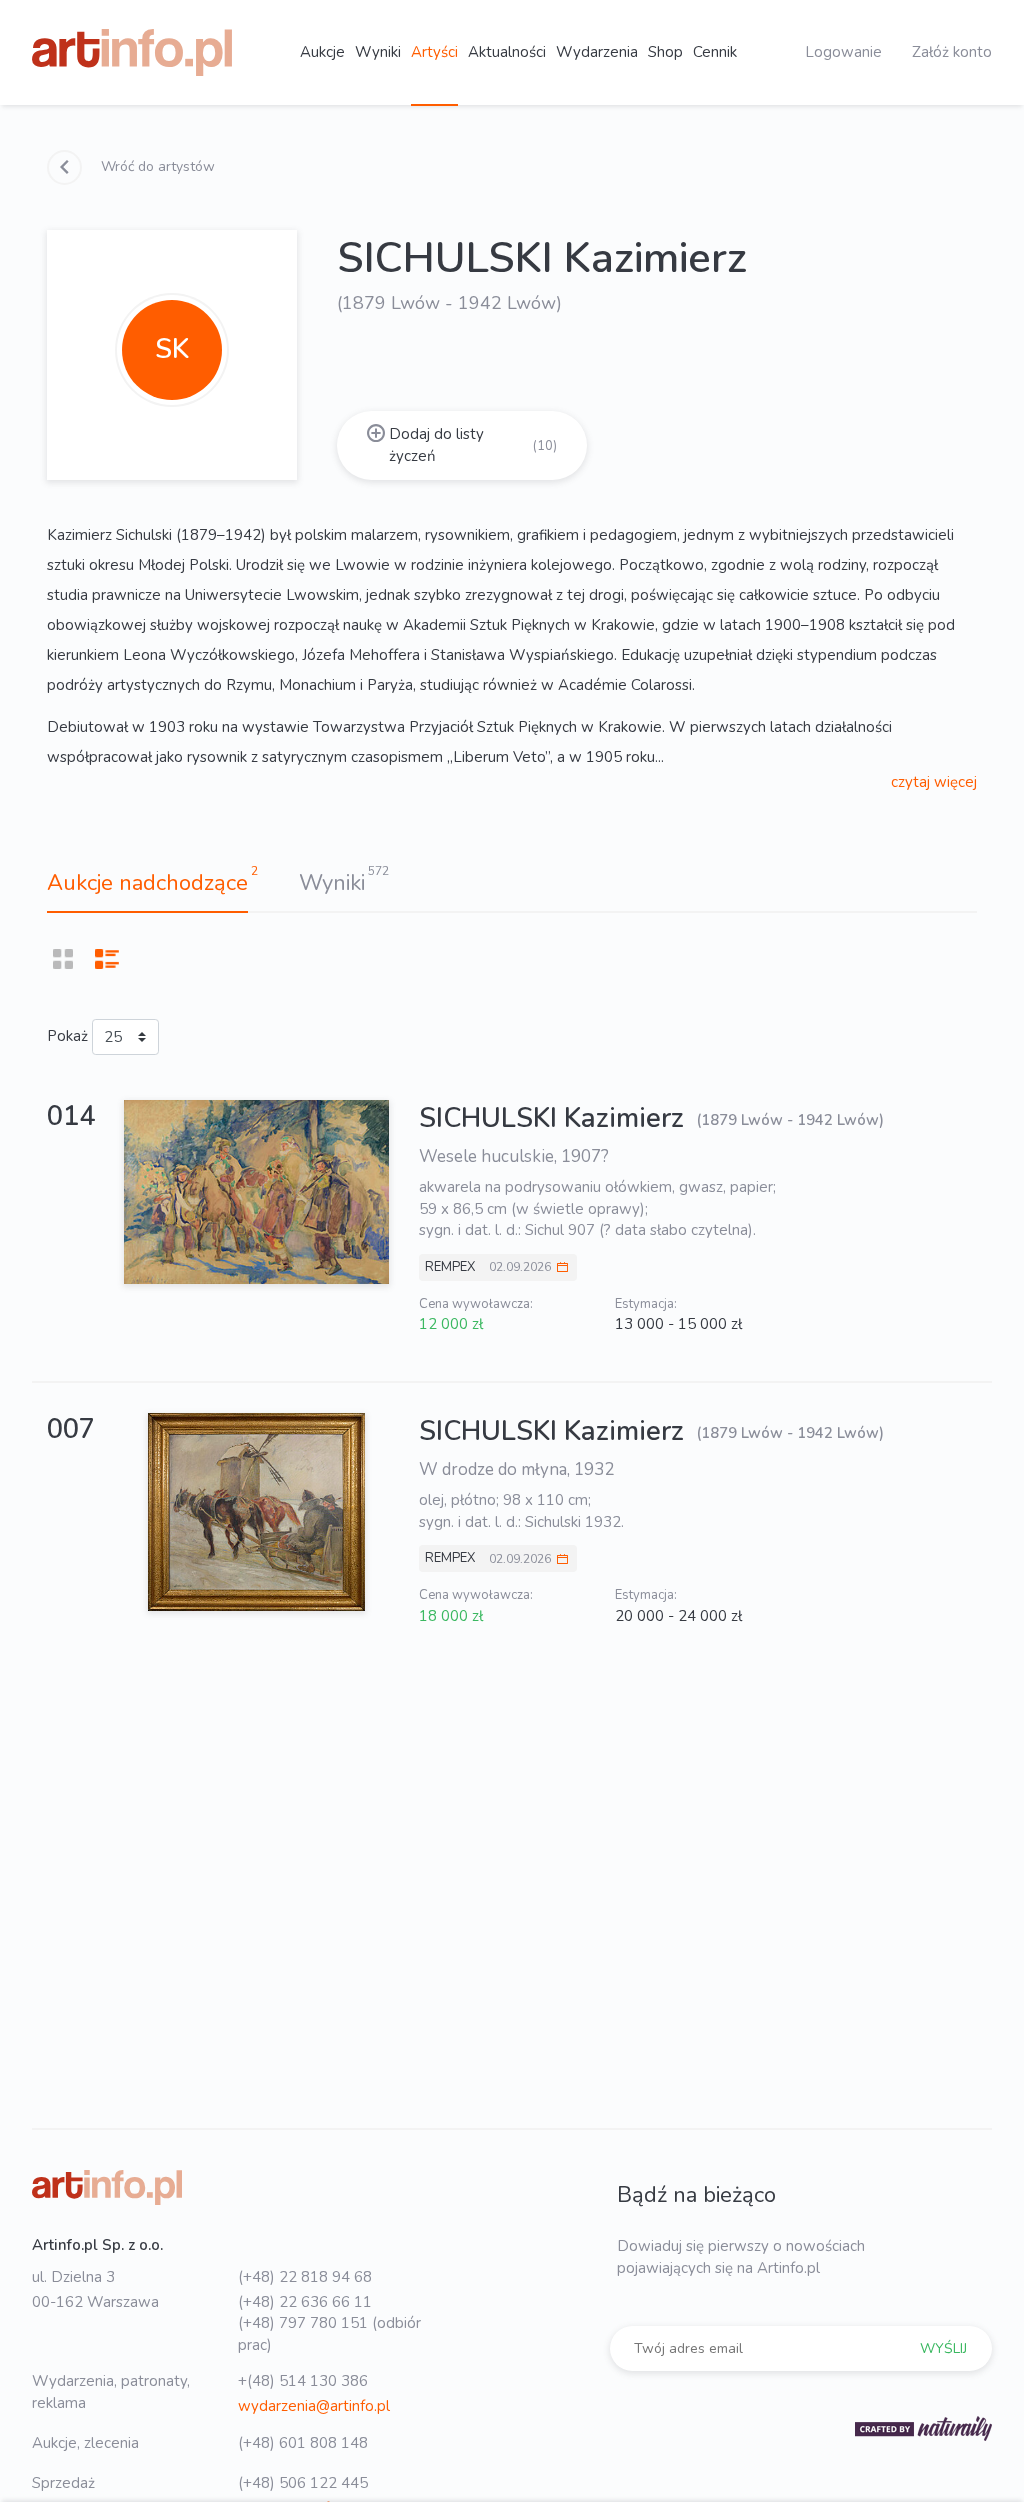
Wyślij (943, 2348)
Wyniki (378, 52)
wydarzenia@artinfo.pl (314, 2406)
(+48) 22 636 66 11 (305, 2302)
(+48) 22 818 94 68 (305, 2277)
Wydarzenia (597, 52)
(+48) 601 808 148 (303, 2443)
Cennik (715, 52)
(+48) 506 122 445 (303, 2483)
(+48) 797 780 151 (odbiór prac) (329, 2333)
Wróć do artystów (156, 166)
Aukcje (322, 52)
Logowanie (843, 52)
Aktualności (507, 52)
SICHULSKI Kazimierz (555, 1118)
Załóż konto (952, 52)
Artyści (434, 52)
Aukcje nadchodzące (147, 883)
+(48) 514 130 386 (303, 2381)
